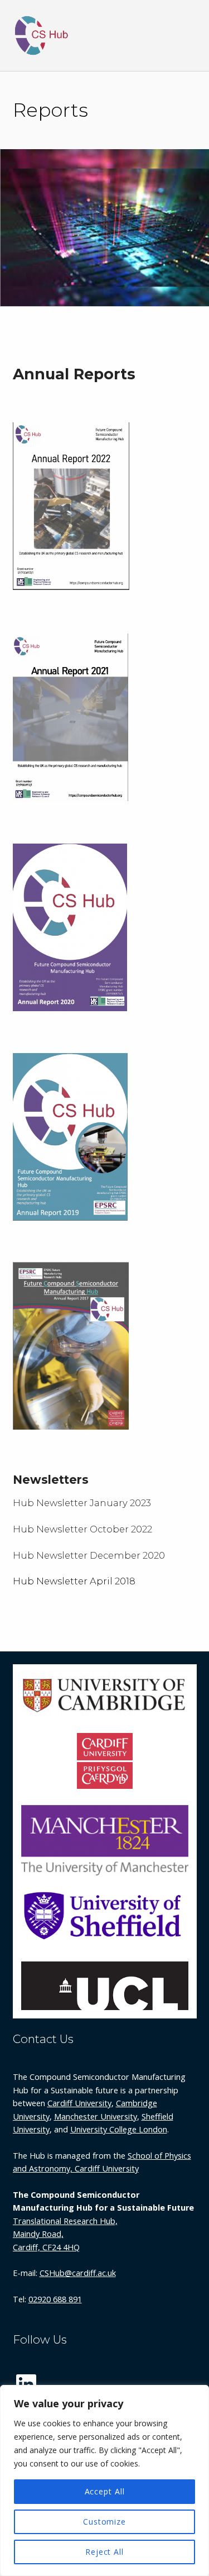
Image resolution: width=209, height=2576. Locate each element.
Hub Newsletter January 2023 (82, 1503)
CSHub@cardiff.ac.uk (78, 2273)
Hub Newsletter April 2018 (74, 1581)
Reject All (104, 2552)
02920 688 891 (55, 2299)
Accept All (105, 2491)
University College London (119, 2129)
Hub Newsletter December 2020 (89, 1555)
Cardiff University (79, 2103)
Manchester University (96, 2116)
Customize (104, 2522)
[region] (104, 2480)
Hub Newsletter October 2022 (82, 1529)
